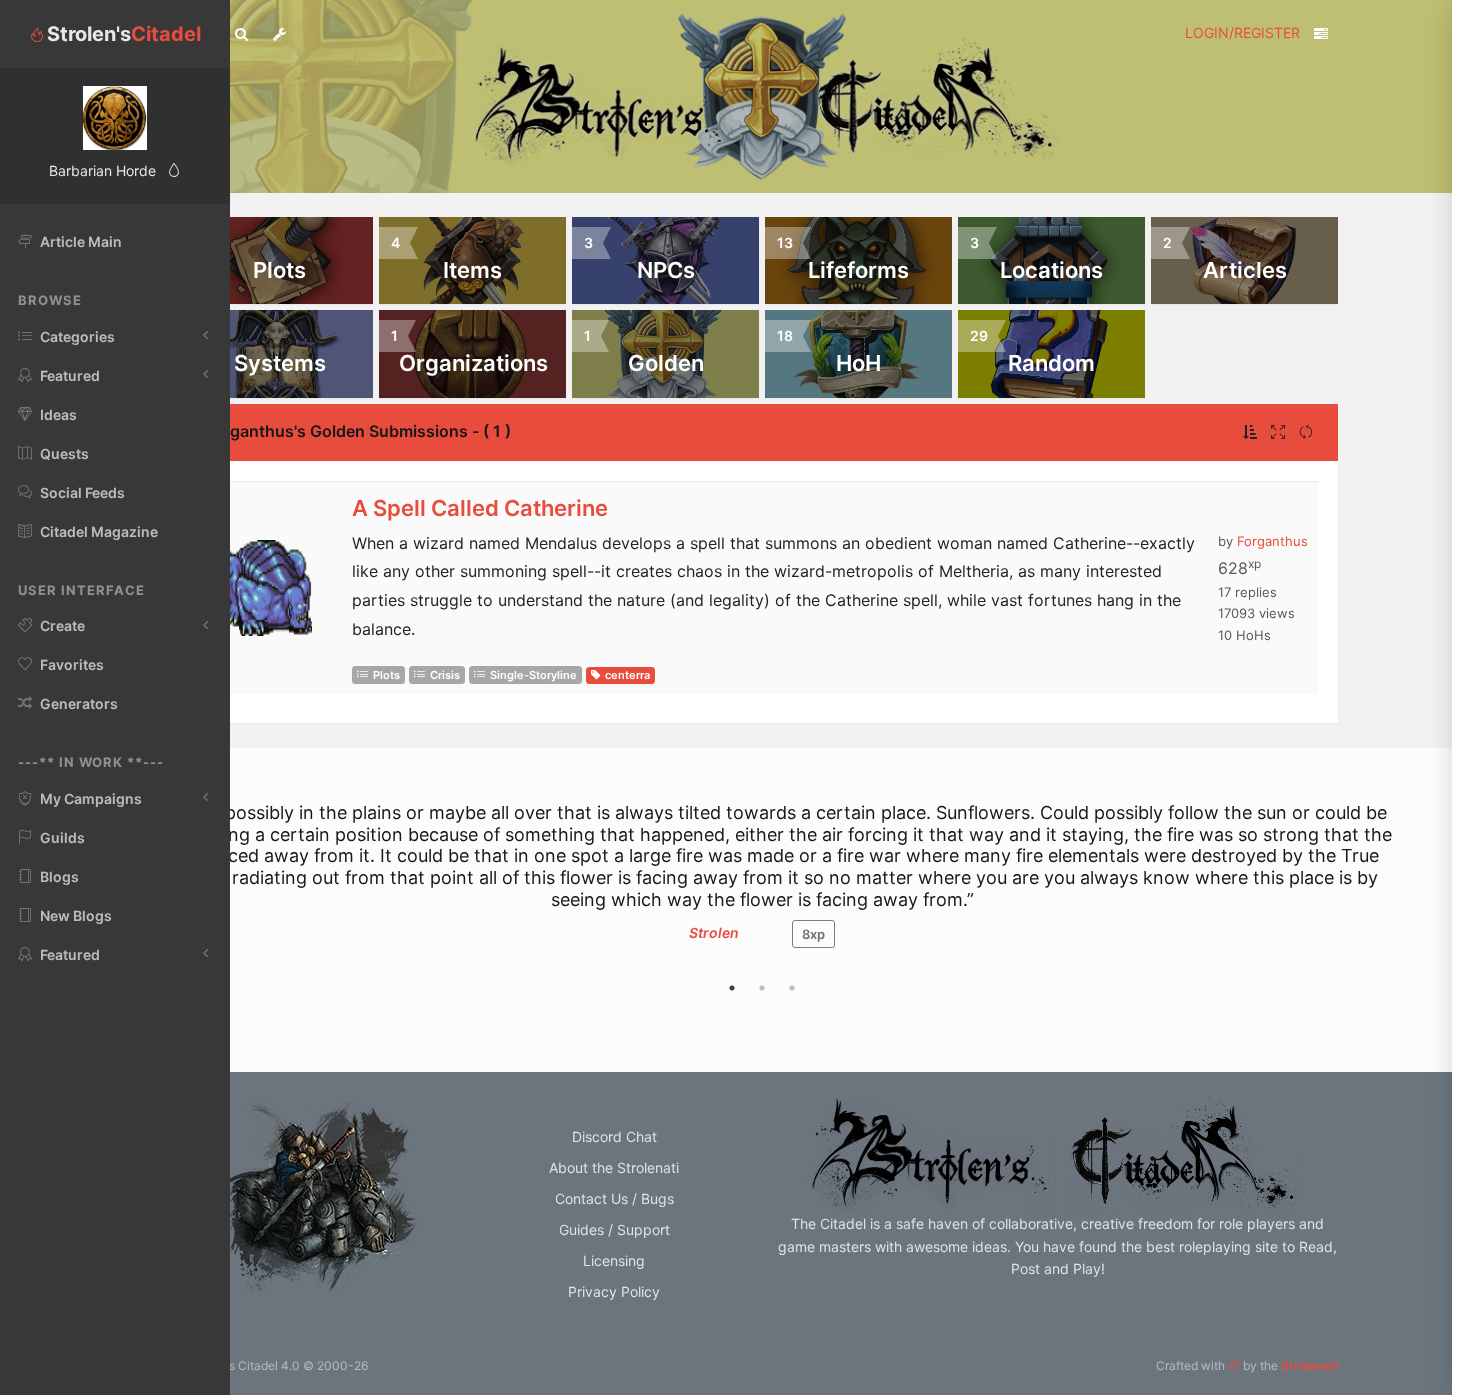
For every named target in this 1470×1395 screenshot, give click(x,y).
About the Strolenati (614, 1167)
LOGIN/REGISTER (1242, 32)
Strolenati (1309, 1365)
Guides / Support (614, 1229)
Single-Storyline (533, 675)
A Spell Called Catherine (480, 508)
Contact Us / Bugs (614, 1198)
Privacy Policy (614, 1291)
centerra (627, 675)
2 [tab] (762, 988)
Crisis (445, 675)
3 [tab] (792, 988)
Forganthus (1272, 541)
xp (813, 934)
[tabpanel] (762, 885)
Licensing (614, 1260)
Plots (386, 675)
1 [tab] (732, 988)
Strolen (714, 932)
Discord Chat (614, 1136)
